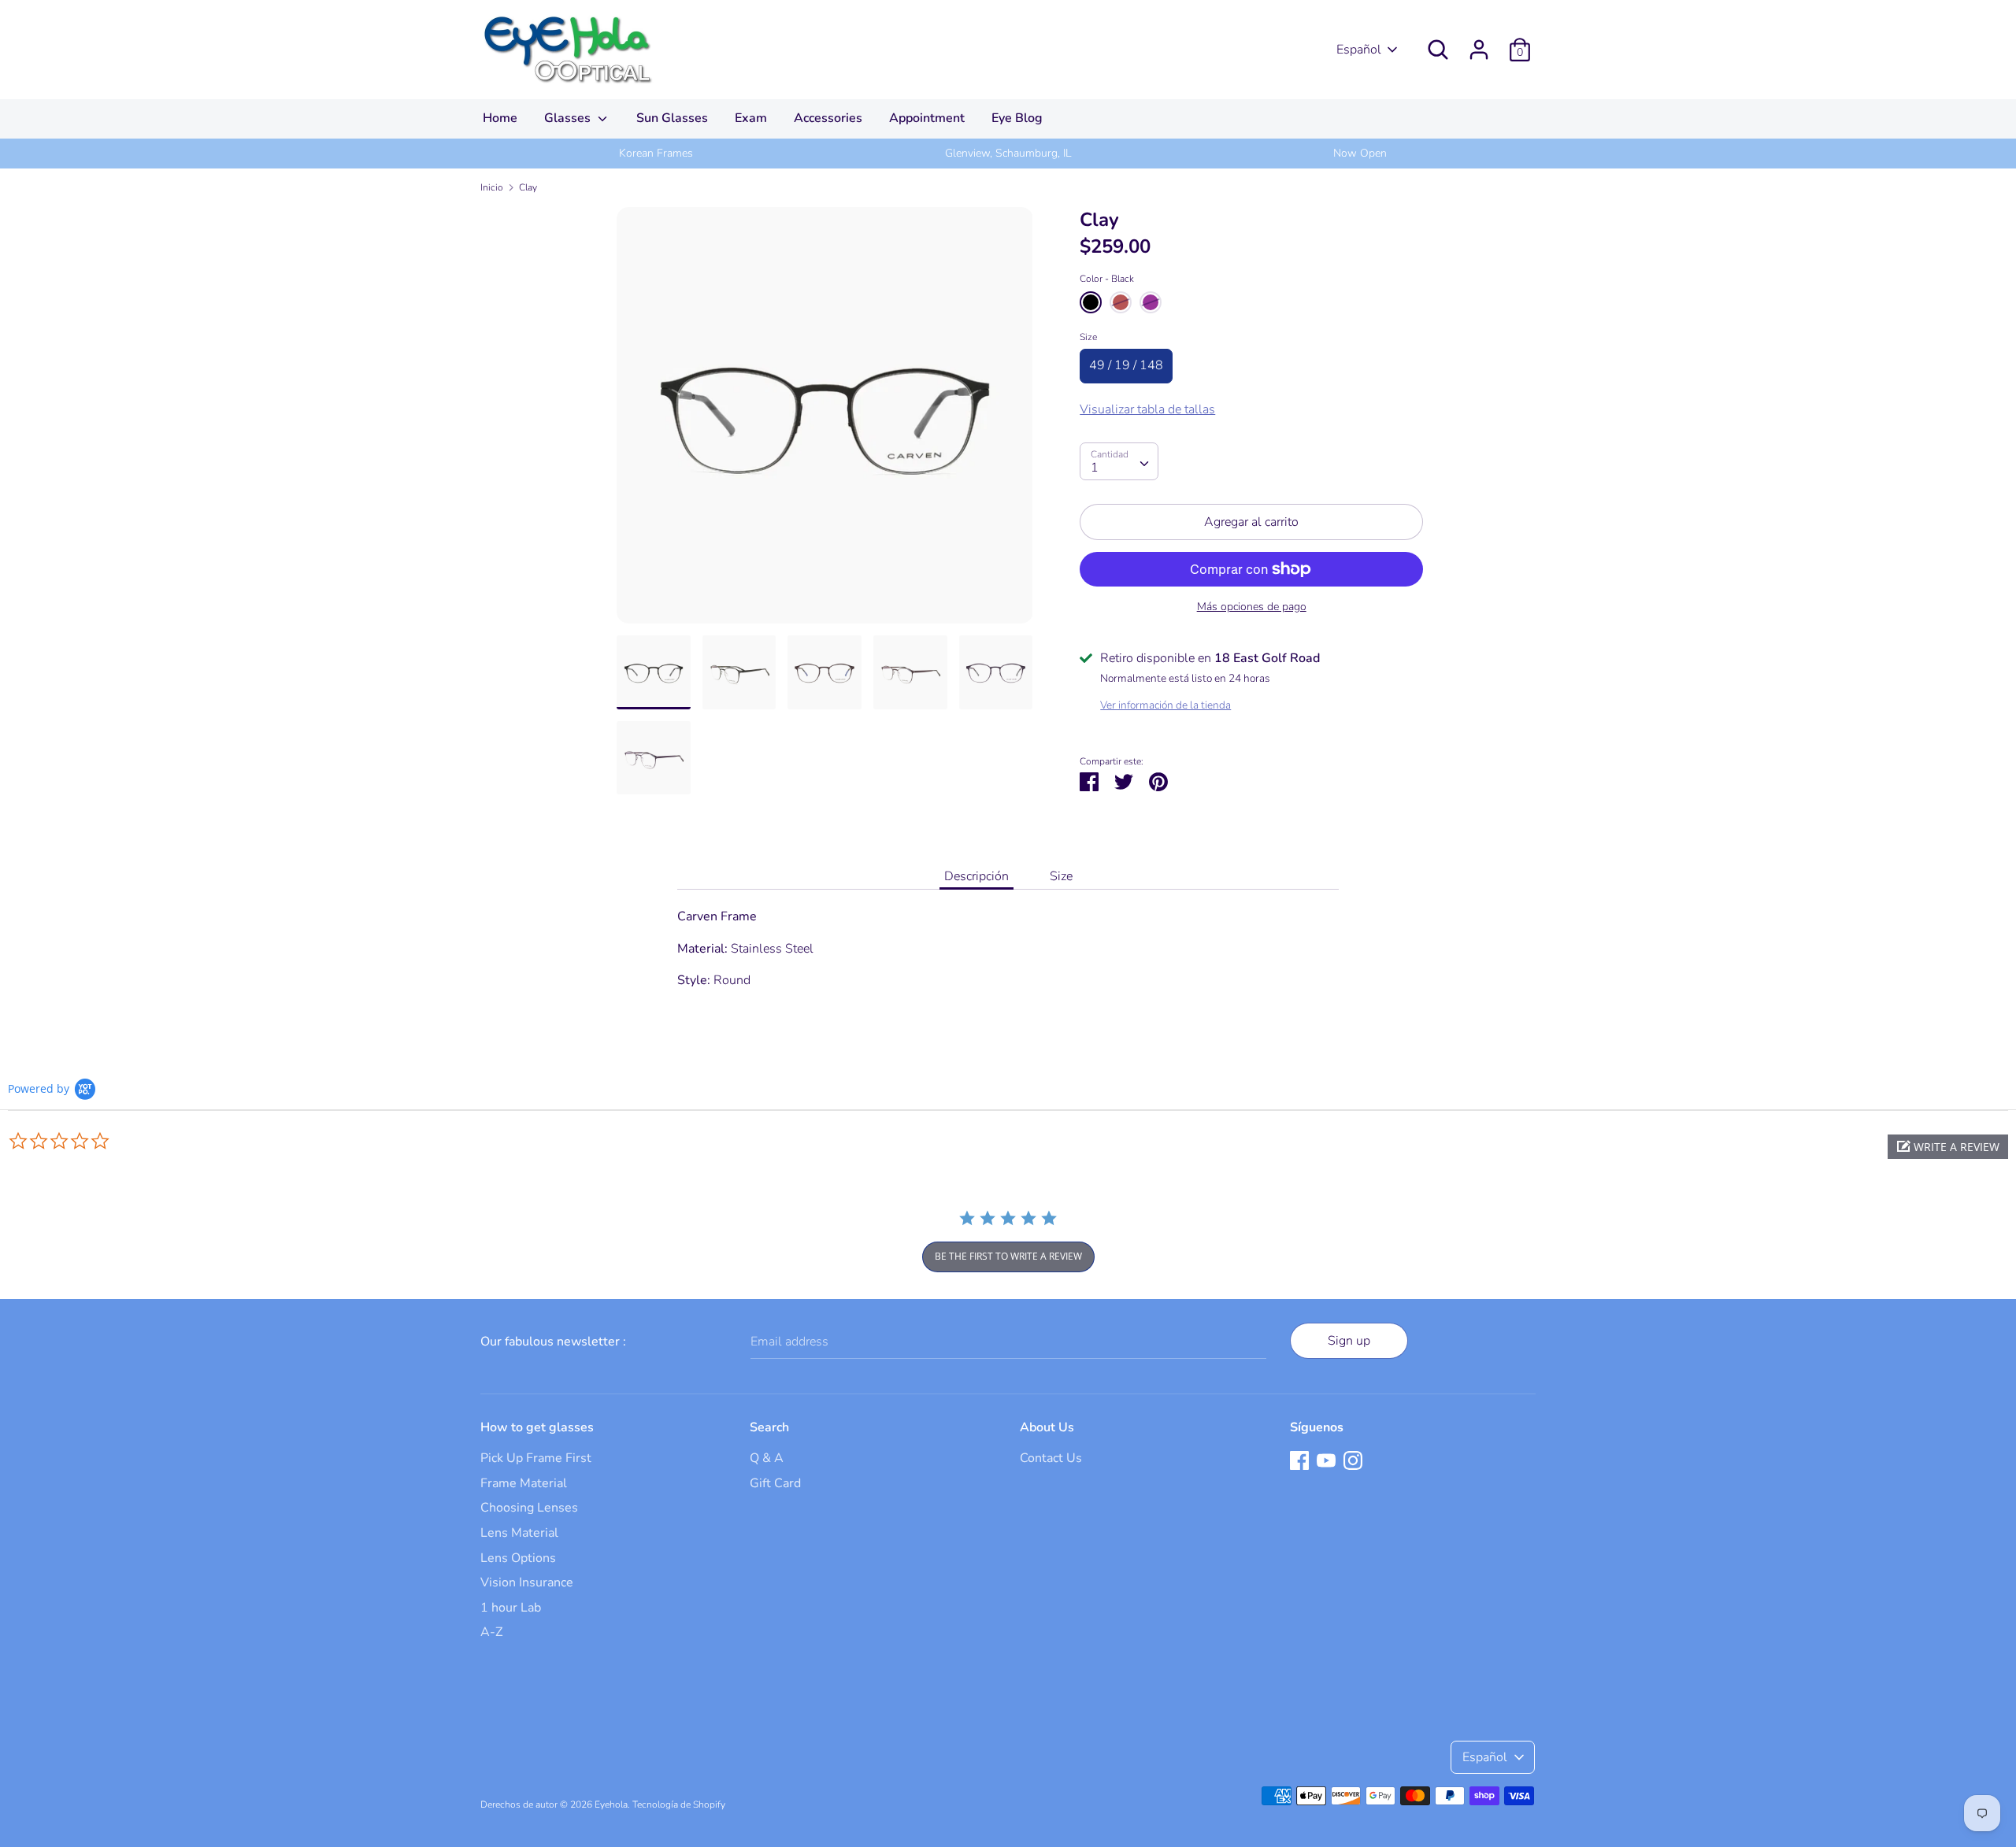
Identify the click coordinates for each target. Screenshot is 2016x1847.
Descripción (976, 876)
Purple (1151, 302)
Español (1359, 50)
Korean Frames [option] (656, 153)
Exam (751, 118)
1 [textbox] (1095, 468)
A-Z (491, 1632)
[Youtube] (1326, 1460)
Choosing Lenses (529, 1508)
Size (1088, 337)
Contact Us (1051, 1458)
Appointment (927, 118)
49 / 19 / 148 (1126, 365)
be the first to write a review (1008, 1256)
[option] (825, 421)
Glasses (569, 118)
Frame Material (524, 1483)
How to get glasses (537, 1427)
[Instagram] (1353, 1460)
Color (1107, 279)
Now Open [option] (1360, 153)
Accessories (828, 118)
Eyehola (611, 1804)
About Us (1047, 1427)
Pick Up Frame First (536, 1458)
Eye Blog (1017, 118)
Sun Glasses (672, 118)
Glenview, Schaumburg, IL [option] (1008, 153)
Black (1091, 302)
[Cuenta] (1479, 43)
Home (500, 118)
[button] (1948, 1147)
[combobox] (1119, 461)
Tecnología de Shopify (679, 1804)
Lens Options (518, 1558)
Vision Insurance (527, 1582)
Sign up (1349, 1341)
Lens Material (519, 1533)
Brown (1121, 302)
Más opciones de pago (1252, 607)
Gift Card (775, 1483)
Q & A (767, 1458)
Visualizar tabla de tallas (1147, 409)
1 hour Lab (511, 1608)
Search (769, 1427)
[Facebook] (1299, 1460)
